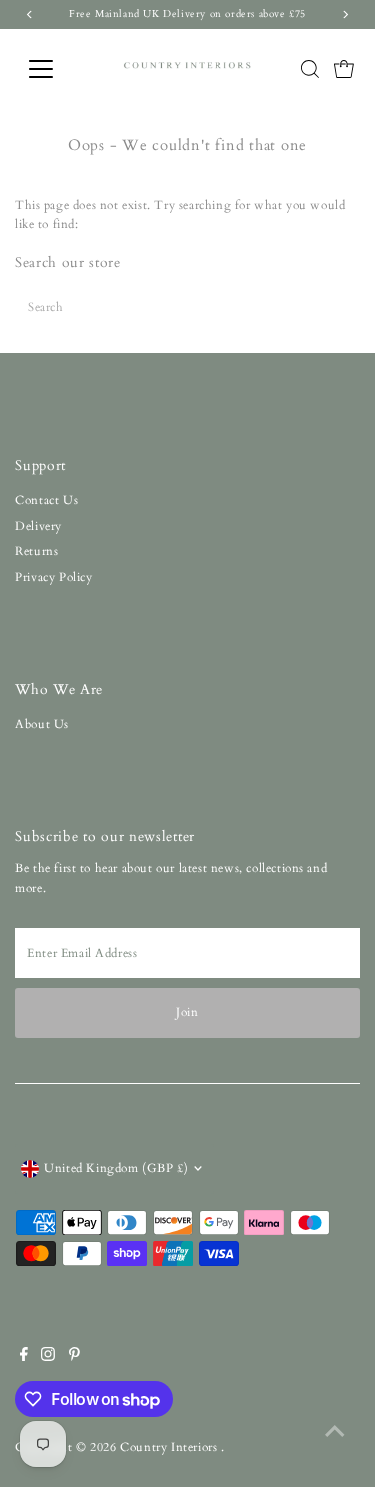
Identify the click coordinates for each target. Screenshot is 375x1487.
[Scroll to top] (335, 1432)
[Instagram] (48, 1357)
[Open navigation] (56, 69)
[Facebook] (24, 1357)
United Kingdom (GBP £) (116, 1168)
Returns (36, 551)
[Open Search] (310, 69)
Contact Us (46, 500)
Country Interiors (170, 1447)
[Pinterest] (74, 1357)
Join (187, 1012)
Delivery (38, 526)
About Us (42, 724)
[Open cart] (344, 69)
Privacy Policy (53, 577)
